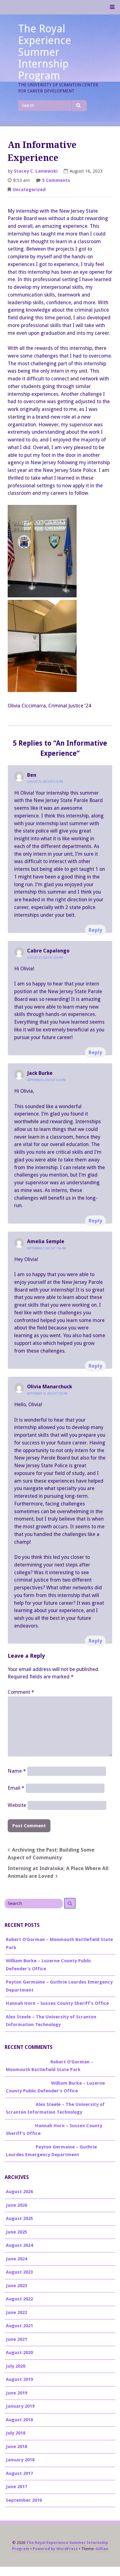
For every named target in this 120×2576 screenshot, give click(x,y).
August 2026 (19, 2192)
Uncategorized (29, 190)
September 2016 (24, 2500)
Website (17, 1805)
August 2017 (19, 2473)
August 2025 (19, 2218)
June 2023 (16, 2286)
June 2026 (16, 2205)
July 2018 (16, 2433)
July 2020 (16, 2366)
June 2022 (16, 2312)
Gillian (102, 2549)
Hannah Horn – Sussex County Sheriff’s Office (57, 2003)
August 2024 (19, 2245)
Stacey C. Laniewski (36, 171)
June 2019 (16, 2393)
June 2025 (16, 2232)
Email (16, 1788)
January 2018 (20, 2460)
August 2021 (19, 2326)
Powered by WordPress (55, 2549)
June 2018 (16, 2447)
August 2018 (19, 2420)
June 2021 (16, 2339)
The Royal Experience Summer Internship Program (45, 52)
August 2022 (19, 2299)
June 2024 (16, 2259)
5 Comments (56, 181)
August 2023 (19, 2272)
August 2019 (19, 2379)
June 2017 (16, 2487)
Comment (21, 1692)
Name (17, 1771)
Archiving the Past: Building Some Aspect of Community (51, 1854)
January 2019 (20, 2406)
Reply (95, 930)
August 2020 (19, 2353)
